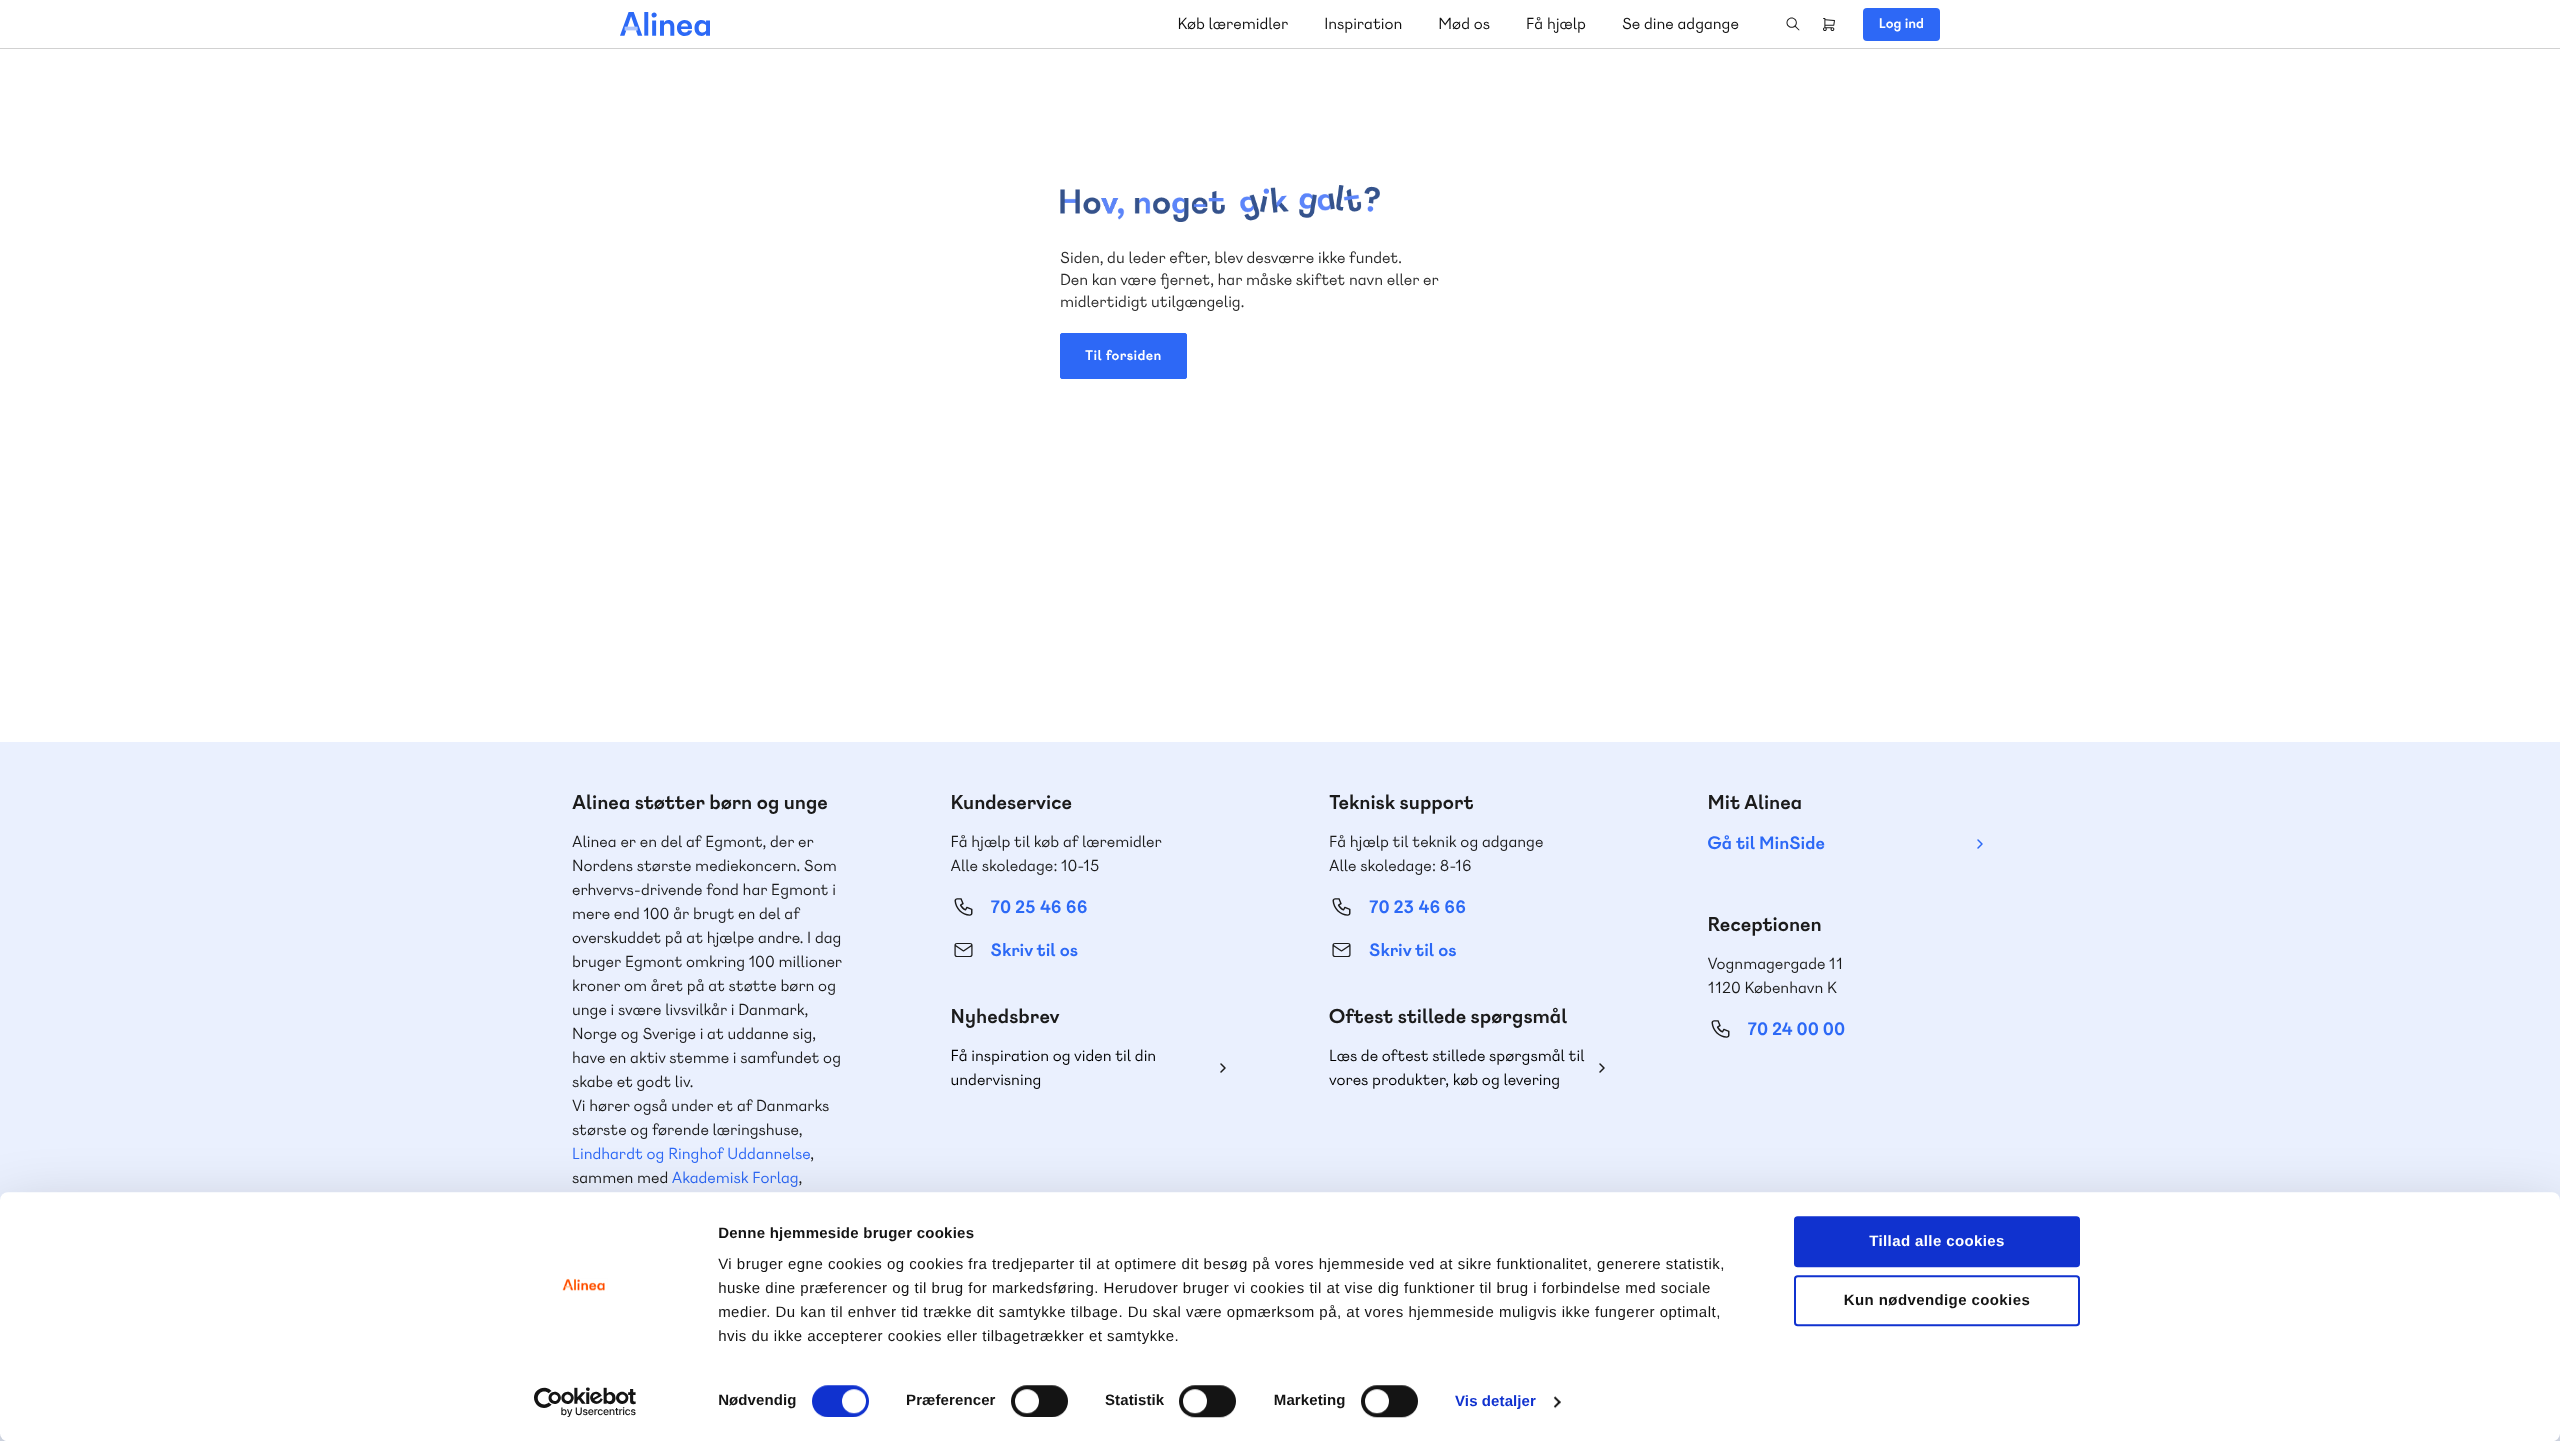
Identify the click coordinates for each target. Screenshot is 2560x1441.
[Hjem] (665, 24)
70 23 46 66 (1417, 907)
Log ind (1901, 24)
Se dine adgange (1680, 23)
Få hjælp (1556, 23)
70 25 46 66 (1039, 907)
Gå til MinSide (1766, 843)
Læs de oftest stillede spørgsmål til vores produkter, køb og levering (1457, 1067)
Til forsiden (1123, 356)
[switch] (1039, 1401)
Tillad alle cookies (1937, 1241)
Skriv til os (1034, 950)
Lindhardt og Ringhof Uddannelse (691, 1153)
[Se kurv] (1829, 24)
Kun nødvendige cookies (1937, 1300)
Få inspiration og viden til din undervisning (1054, 1067)
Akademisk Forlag (735, 1177)
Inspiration (1363, 23)
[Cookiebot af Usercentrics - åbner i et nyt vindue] (585, 1402)
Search (1793, 24)
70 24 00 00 (1797, 1029)
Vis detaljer (1495, 1401)
